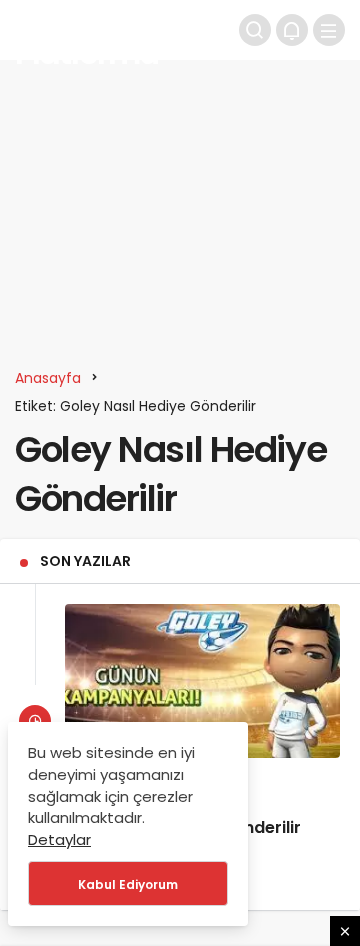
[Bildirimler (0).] (292, 30)
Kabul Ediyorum (128, 884)
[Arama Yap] (255, 30)
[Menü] (329, 30)
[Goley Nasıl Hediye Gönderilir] (202, 681)
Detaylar (59, 839)
